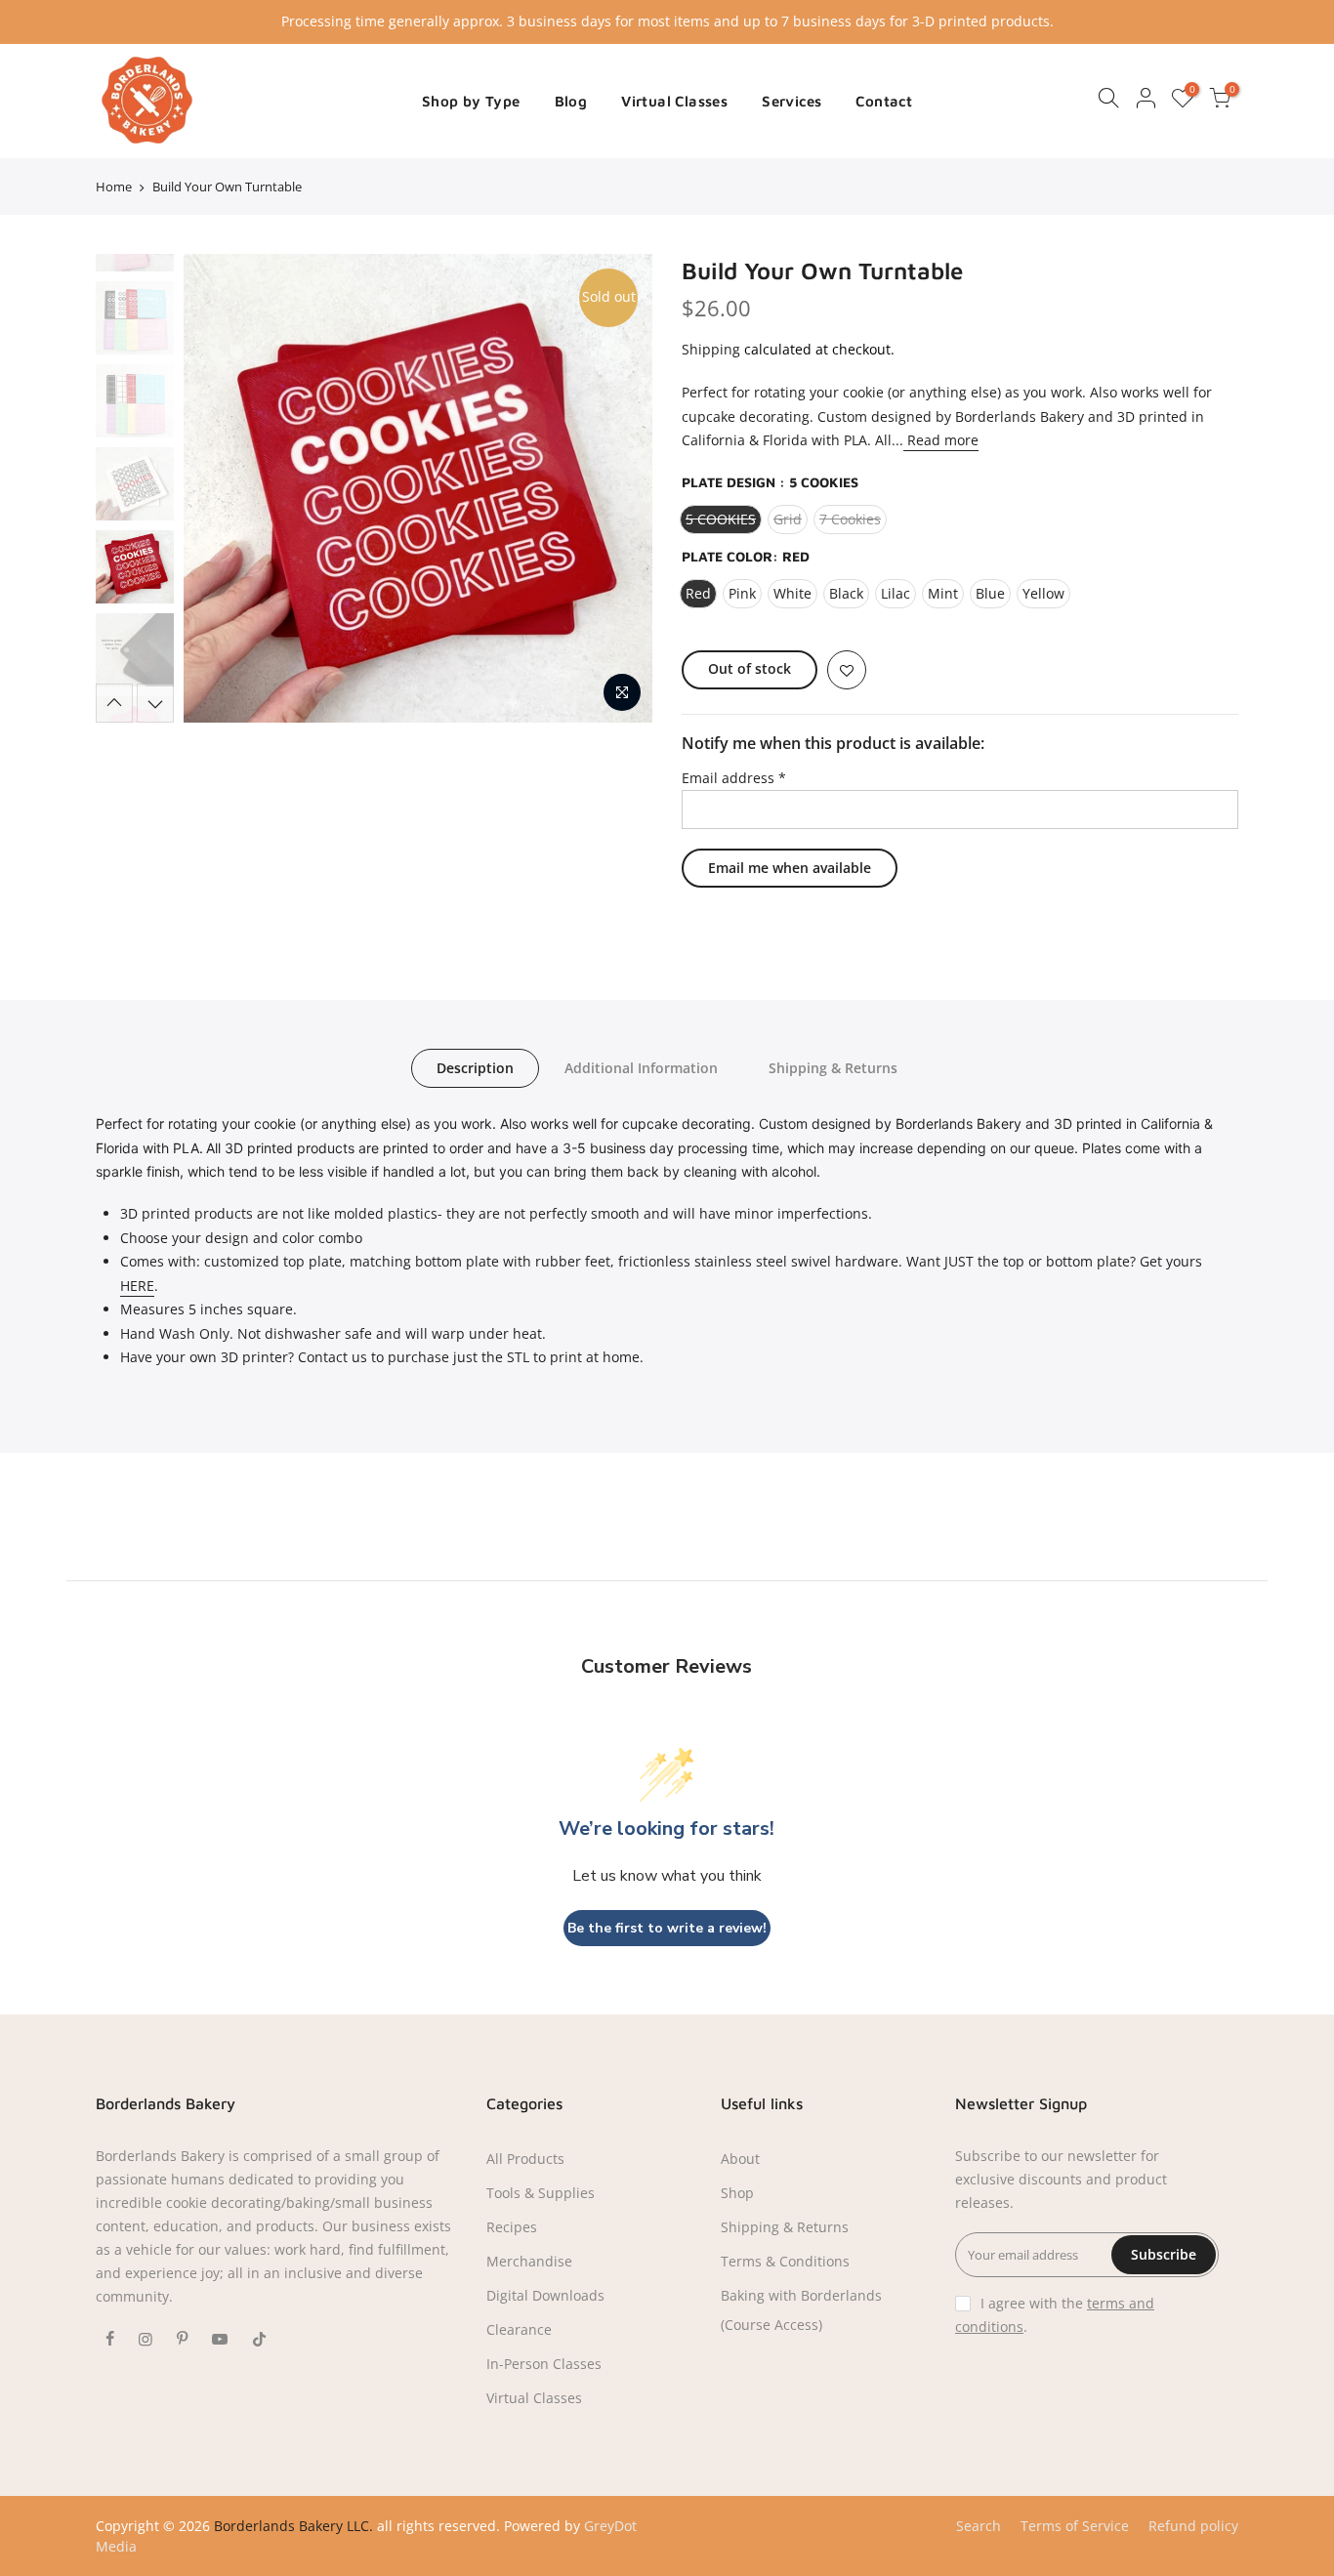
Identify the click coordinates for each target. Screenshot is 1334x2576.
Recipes (512, 2227)
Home (114, 187)
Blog (571, 101)
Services (792, 101)
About (740, 2159)
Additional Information (641, 1068)
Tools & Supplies (541, 2193)
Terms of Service (1075, 2526)
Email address (734, 778)
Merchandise (529, 2261)
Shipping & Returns (833, 1068)
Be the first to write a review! (667, 1928)
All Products (525, 2159)
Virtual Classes (674, 101)
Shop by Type (471, 101)
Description (475, 1068)
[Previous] (218, 488)
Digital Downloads (545, 2295)
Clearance (519, 2329)
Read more (941, 440)
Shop (737, 2193)
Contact (884, 101)
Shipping (711, 349)
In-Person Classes (544, 2364)
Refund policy (1193, 2526)
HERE (137, 1286)
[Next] (618, 488)
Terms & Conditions (785, 2261)
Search (979, 2526)
